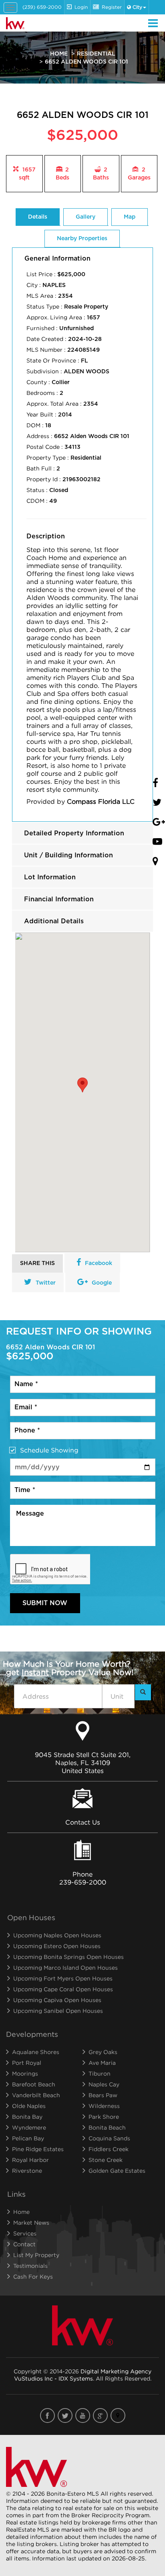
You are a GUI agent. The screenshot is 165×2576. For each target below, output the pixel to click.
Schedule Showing (49, 1450)
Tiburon (100, 2073)
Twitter (46, 1283)
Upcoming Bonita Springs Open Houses (68, 1957)
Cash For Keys (33, 2276)
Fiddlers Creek (109, 2149)
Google (102, 1283)
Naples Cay (104, 2084)
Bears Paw (103, 2095)
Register (112, 7)
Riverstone (27, 2171)
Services (25, 2233)
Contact (24, 2244)
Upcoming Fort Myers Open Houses (63, 1978)
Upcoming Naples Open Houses (57, 1935)
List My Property (36, 2255)
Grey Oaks (103, 2052)
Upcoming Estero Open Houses (57, 1946)
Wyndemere (29, 2127)
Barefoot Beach (34, 2084)
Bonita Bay (27, 2117)
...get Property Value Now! (67, 1668)
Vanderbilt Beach (36, 2095)
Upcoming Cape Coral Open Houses (63, 1989)
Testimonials (30, 2266)
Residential (96, 54)
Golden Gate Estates (117, 2171)
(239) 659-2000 (42, 7)
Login (81, 7)
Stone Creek (106, 2160)
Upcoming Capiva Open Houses (57, 2000)
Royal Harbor (30, 2160)
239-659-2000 (83, 1882)
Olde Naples (29, 2106)
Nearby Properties (82, 239)
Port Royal (27, 2063)
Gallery (86, 217)
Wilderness (104, 2106)
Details (38, 217)
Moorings (25, 2073)
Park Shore (104, 2117)
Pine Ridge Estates (38, 2149)
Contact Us (83, 1822)
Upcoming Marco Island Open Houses (65, 1967)
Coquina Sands (109, 2138)
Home (59, 54)
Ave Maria (102, 2063)
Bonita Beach (107, 2127)
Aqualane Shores (36, 2052)
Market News (31, 2222)
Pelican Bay (28, 2138)
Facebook (99, 1263)
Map (130, 217)
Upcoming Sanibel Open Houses (58, 2011)
